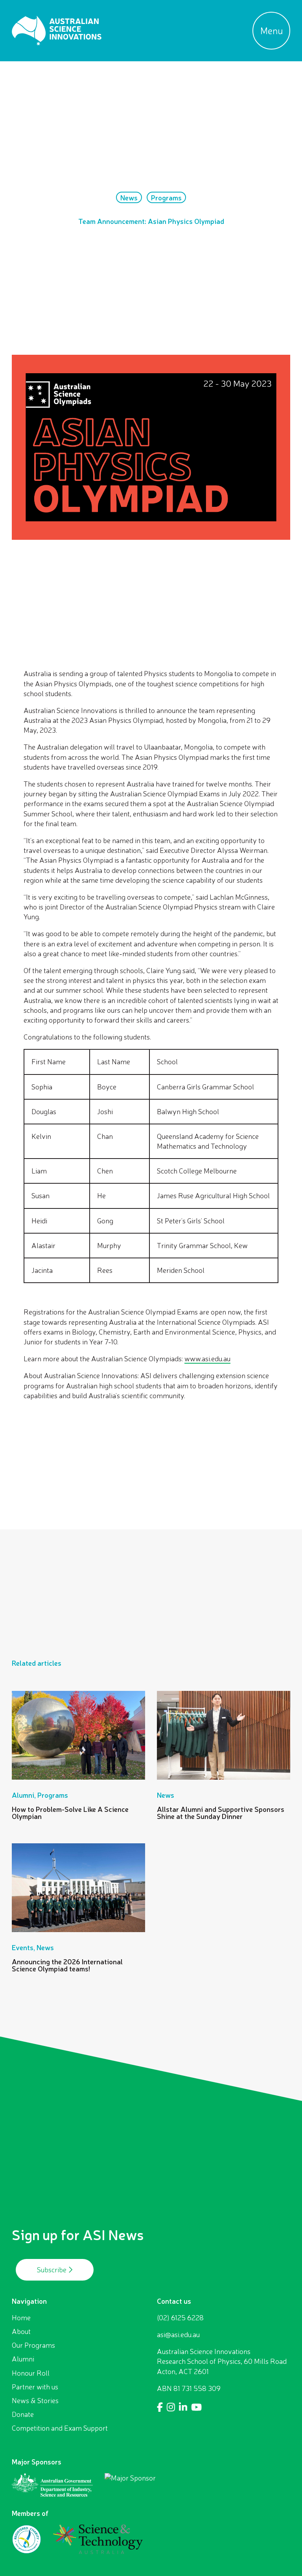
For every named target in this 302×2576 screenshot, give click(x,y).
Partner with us (35, 2387)
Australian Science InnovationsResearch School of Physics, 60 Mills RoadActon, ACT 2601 (222, 2361)
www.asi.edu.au (207, 1359)
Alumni (23, 2359)
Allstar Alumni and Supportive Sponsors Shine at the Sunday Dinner (221, 1813)
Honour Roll (31, 2373)
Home (21, 2317)
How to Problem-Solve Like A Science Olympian (70, 1813)
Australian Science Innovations (57, 31)
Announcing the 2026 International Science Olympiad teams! (67, 1965)
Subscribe (52, 2270)
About (21, 2331)
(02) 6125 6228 (180, 2317)
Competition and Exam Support (60, 2428)
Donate (23, 2414)
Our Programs (33, 2345)
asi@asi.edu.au (178, 2334)
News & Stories (35, 2400)
